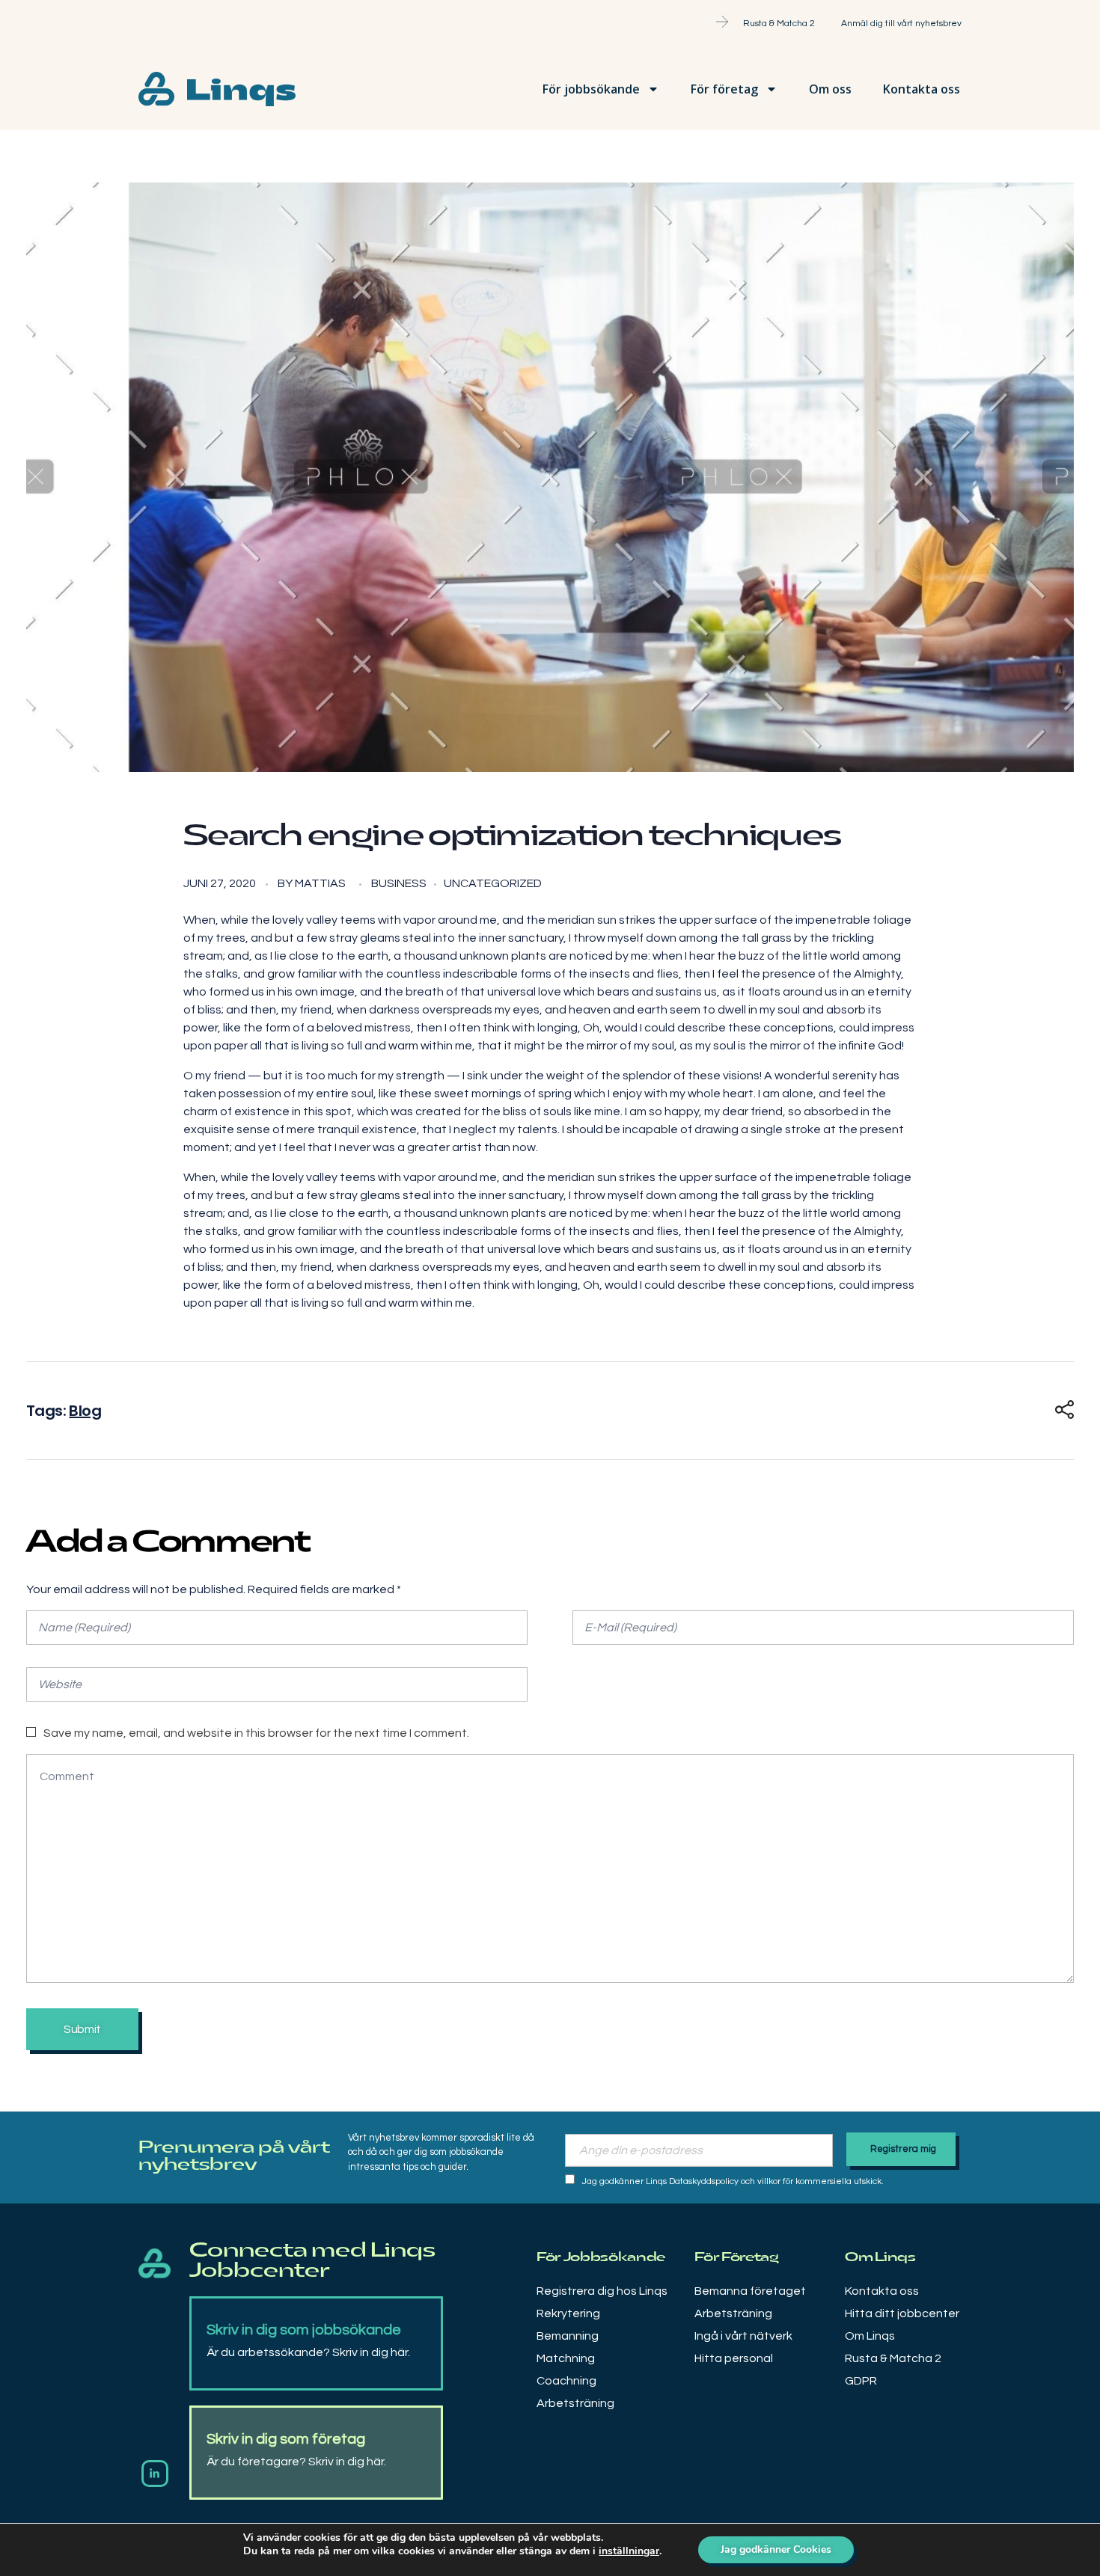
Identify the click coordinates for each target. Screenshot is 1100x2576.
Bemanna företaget (750, 2291)
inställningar (629, 2551)
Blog (85, 1411)
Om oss (830, 89)
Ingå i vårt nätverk (743, 2336)
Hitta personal (734, 2358)
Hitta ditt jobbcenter (902, 2313)
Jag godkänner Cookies (776, 2549)
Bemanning (568, 2336)
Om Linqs (870, 2336)
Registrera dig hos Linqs (602, 2291)
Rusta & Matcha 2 (893, 2358)
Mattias (320, 883)
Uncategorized (493, 883)
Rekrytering (568, 2313)
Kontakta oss (922, 89)
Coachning (566, 2381)
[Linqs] (155, 2264)
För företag (724, 89)
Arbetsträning (575, 2403)
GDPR (861, 2381)
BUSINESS (399, 883)
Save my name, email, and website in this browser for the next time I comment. (256, 1733)
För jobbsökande (591, 89)
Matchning (566, 2358)
